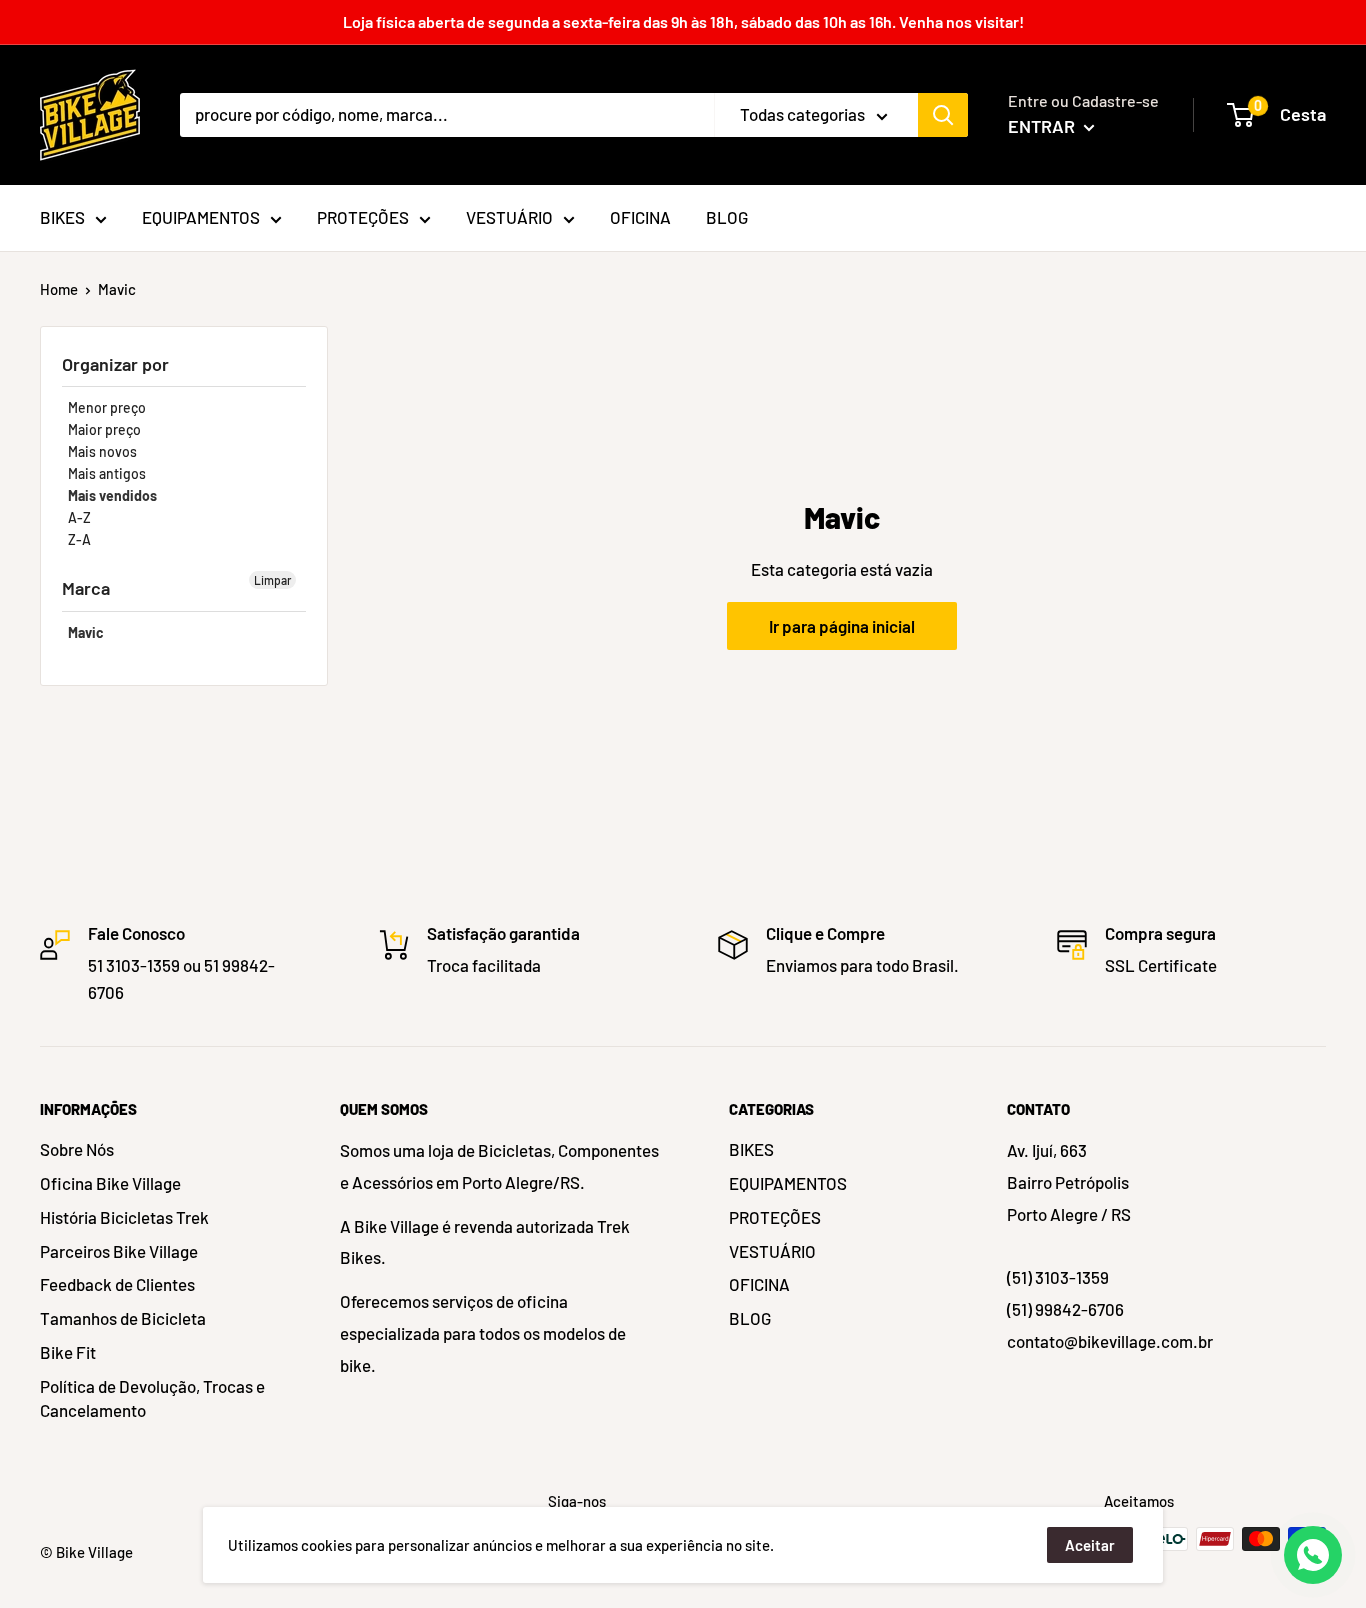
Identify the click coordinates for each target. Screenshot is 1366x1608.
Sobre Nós (77, 1149)
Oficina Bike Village (110, 1183)
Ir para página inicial (842, 626)
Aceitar (1090, 1545)
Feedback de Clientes (117, 1284)
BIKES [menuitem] (62, 217)
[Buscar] (943, 115)
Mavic (86, 632)
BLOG (750, 1318)
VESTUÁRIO (772, 1251)
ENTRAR (1043, 126)
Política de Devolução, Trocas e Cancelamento (152, 1398)
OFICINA (759, 1284)
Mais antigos (107, 473)
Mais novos (102, 451)
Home (59, 289)
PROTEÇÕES (775, 1217)
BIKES (751, 1149)
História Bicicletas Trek (124, 1217)
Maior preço (104, 429)
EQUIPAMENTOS (788, 1183)
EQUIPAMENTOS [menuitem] (201, 217)
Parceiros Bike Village (119, 1251)
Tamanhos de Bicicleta (123, 1318)
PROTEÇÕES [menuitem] (363, 217)
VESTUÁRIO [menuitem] (509, 217)
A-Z (79, 517)
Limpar (272, 580)
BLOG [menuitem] (727, 217)
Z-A (79, 539)
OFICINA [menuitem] (640, 217)
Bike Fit (68, 1352)
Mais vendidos (112, 495)
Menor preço (107, 407)
